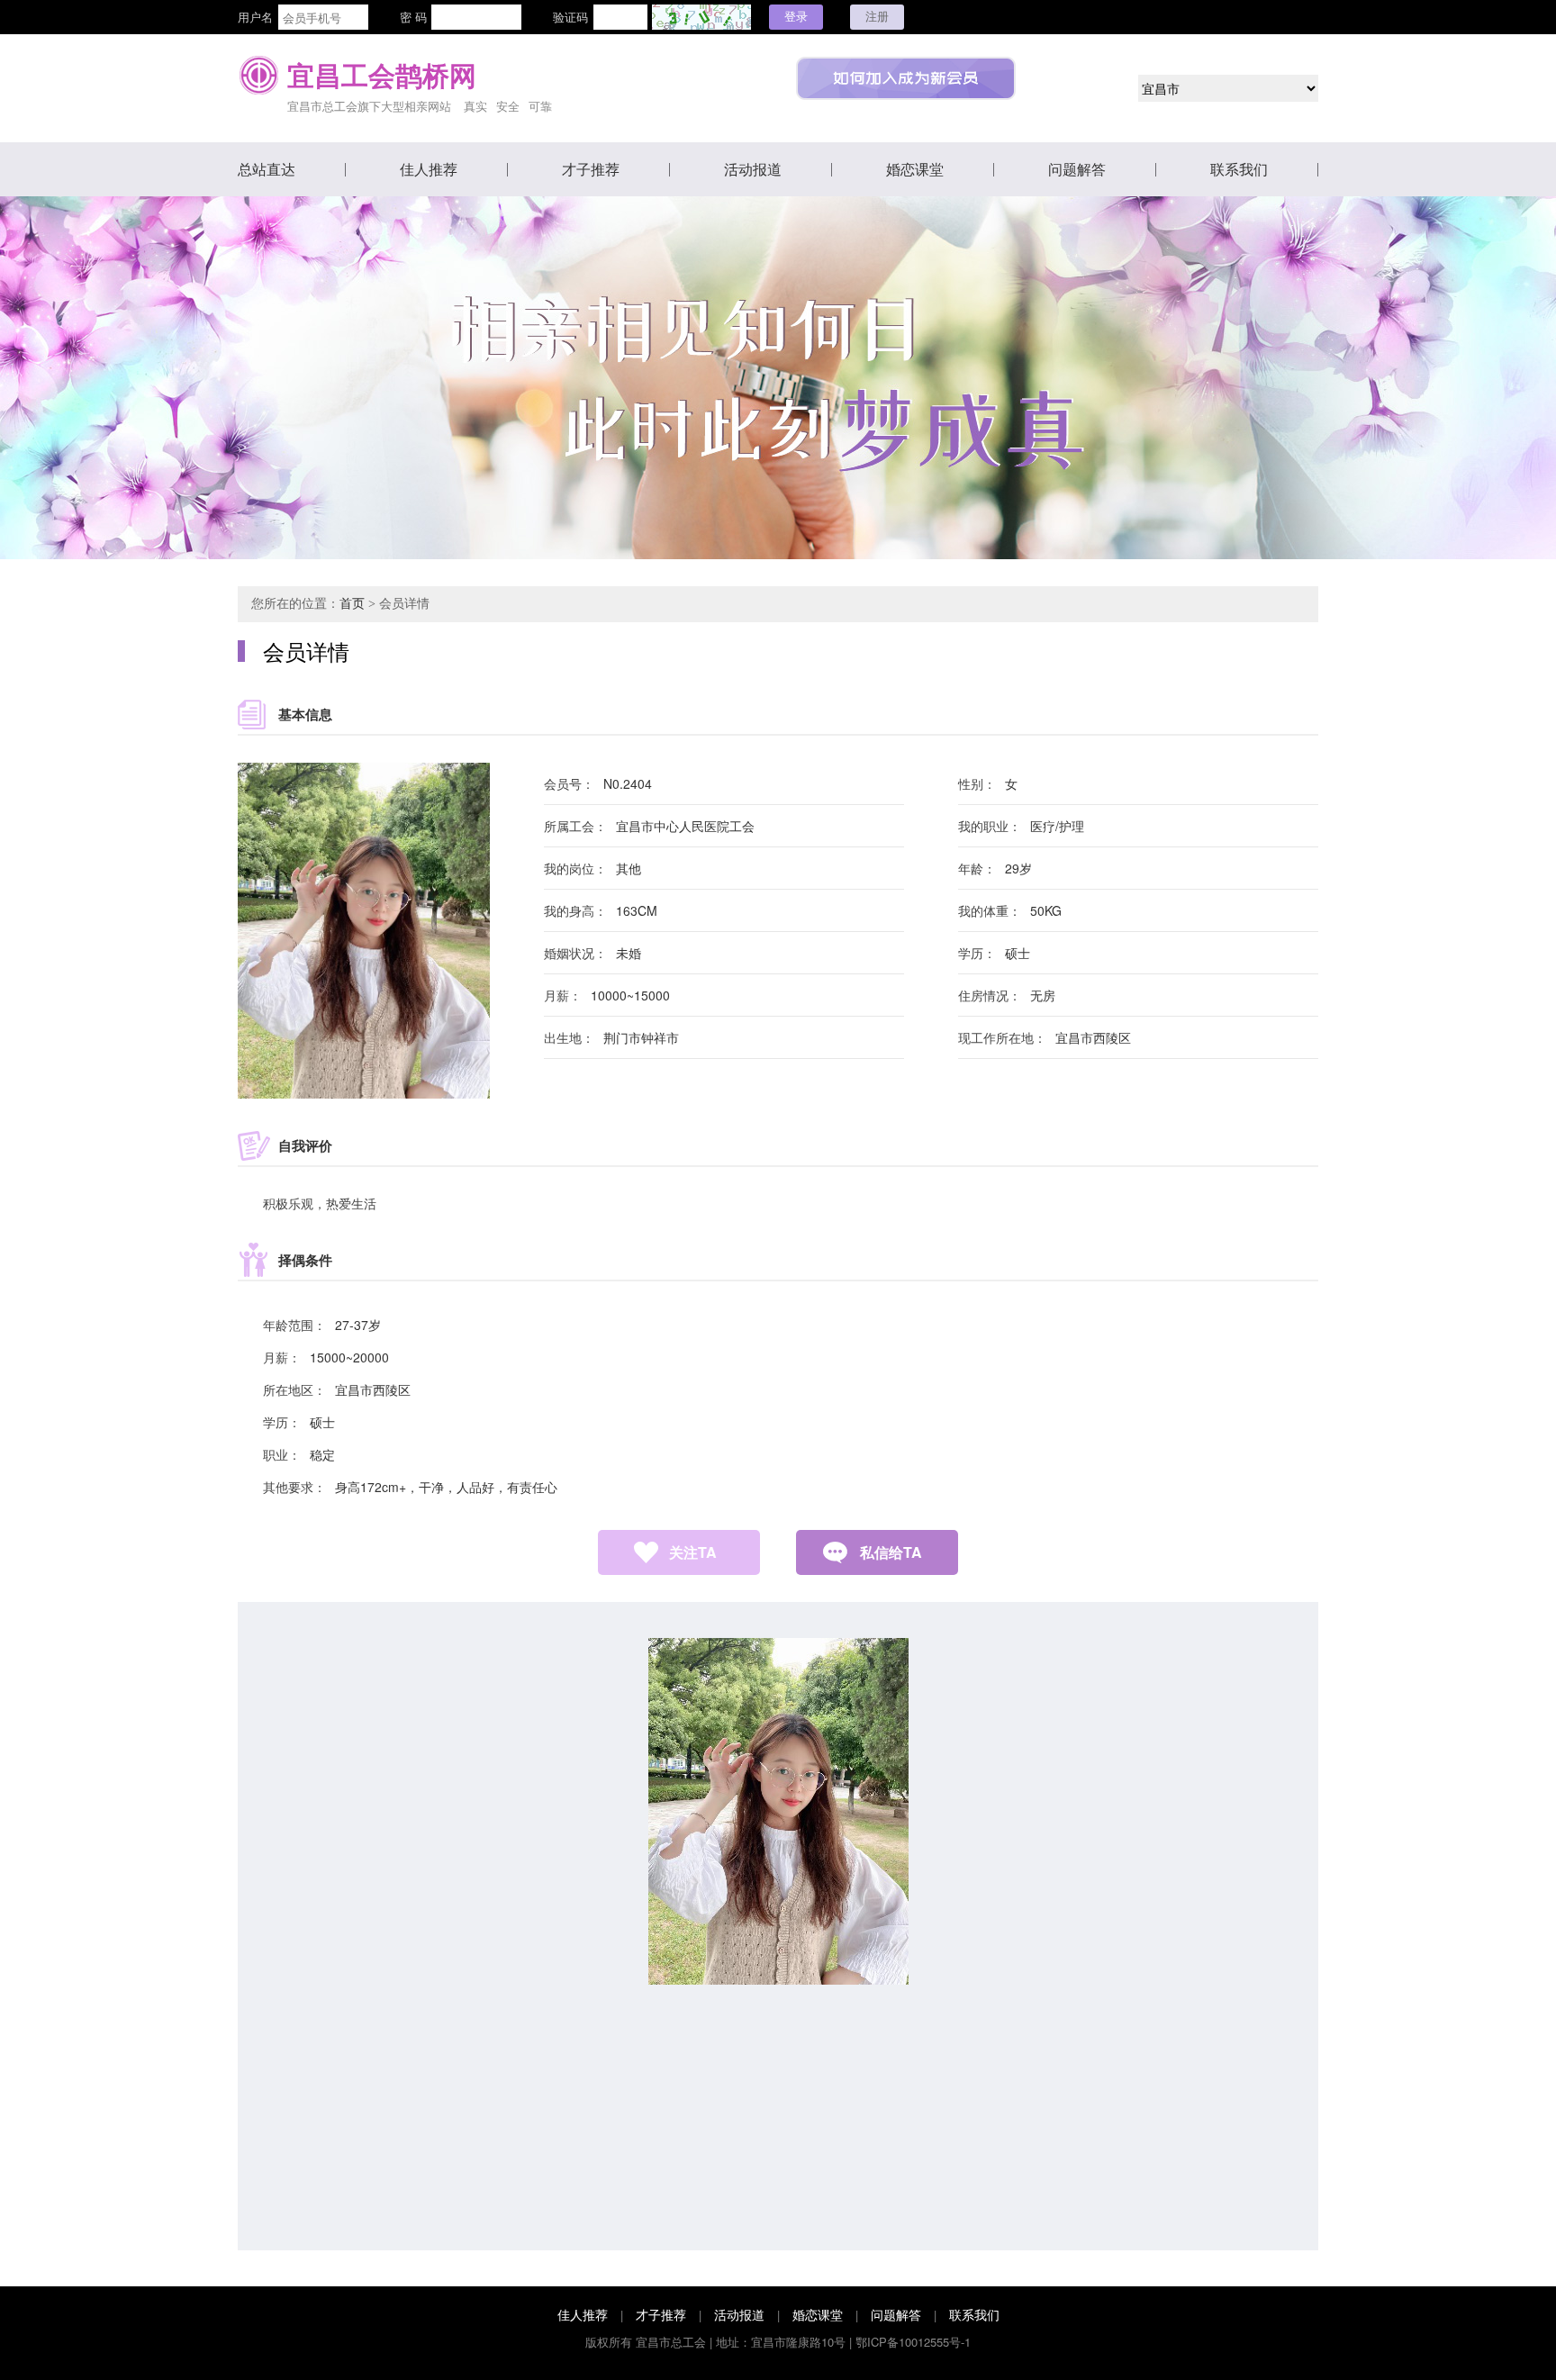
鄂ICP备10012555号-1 (913, 2342)
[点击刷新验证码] (701, 17)
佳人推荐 (429, 169)
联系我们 (1239, 169)
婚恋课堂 (915, 169)
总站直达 (267, 169)
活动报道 (753, 169)
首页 (352, 604)
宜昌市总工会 (671, 2342)
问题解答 (1077, 169)
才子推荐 (591, 169)
